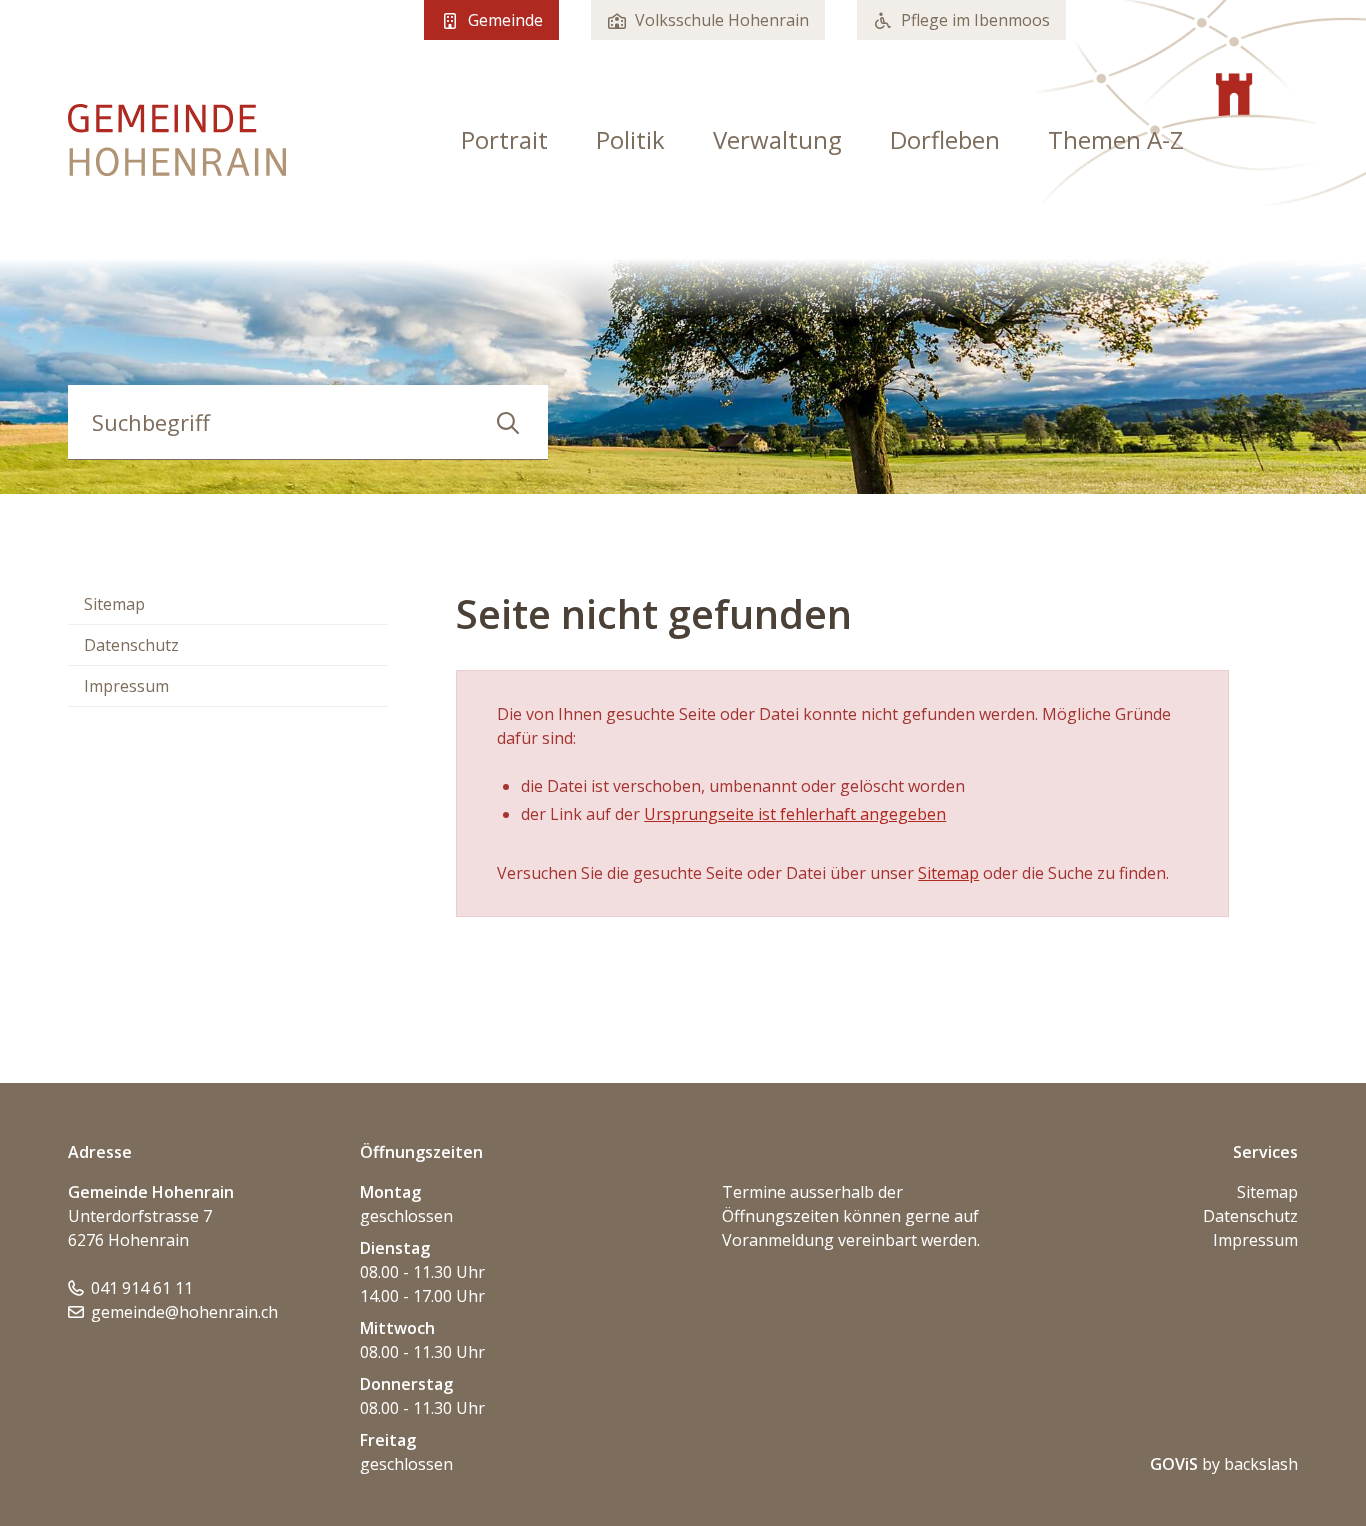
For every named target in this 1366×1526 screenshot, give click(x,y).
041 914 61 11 (142, 1288)
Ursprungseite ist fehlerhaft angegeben (795, 814)
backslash (1261, 1464)
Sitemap (114, 604)
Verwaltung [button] (777, 139)
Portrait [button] (504, 139)
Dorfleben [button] (945, 139)
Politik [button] (630, 139)
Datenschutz (131, 645)
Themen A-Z (1116, 139)
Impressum (126, 686)
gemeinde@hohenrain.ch (184, 1312)
